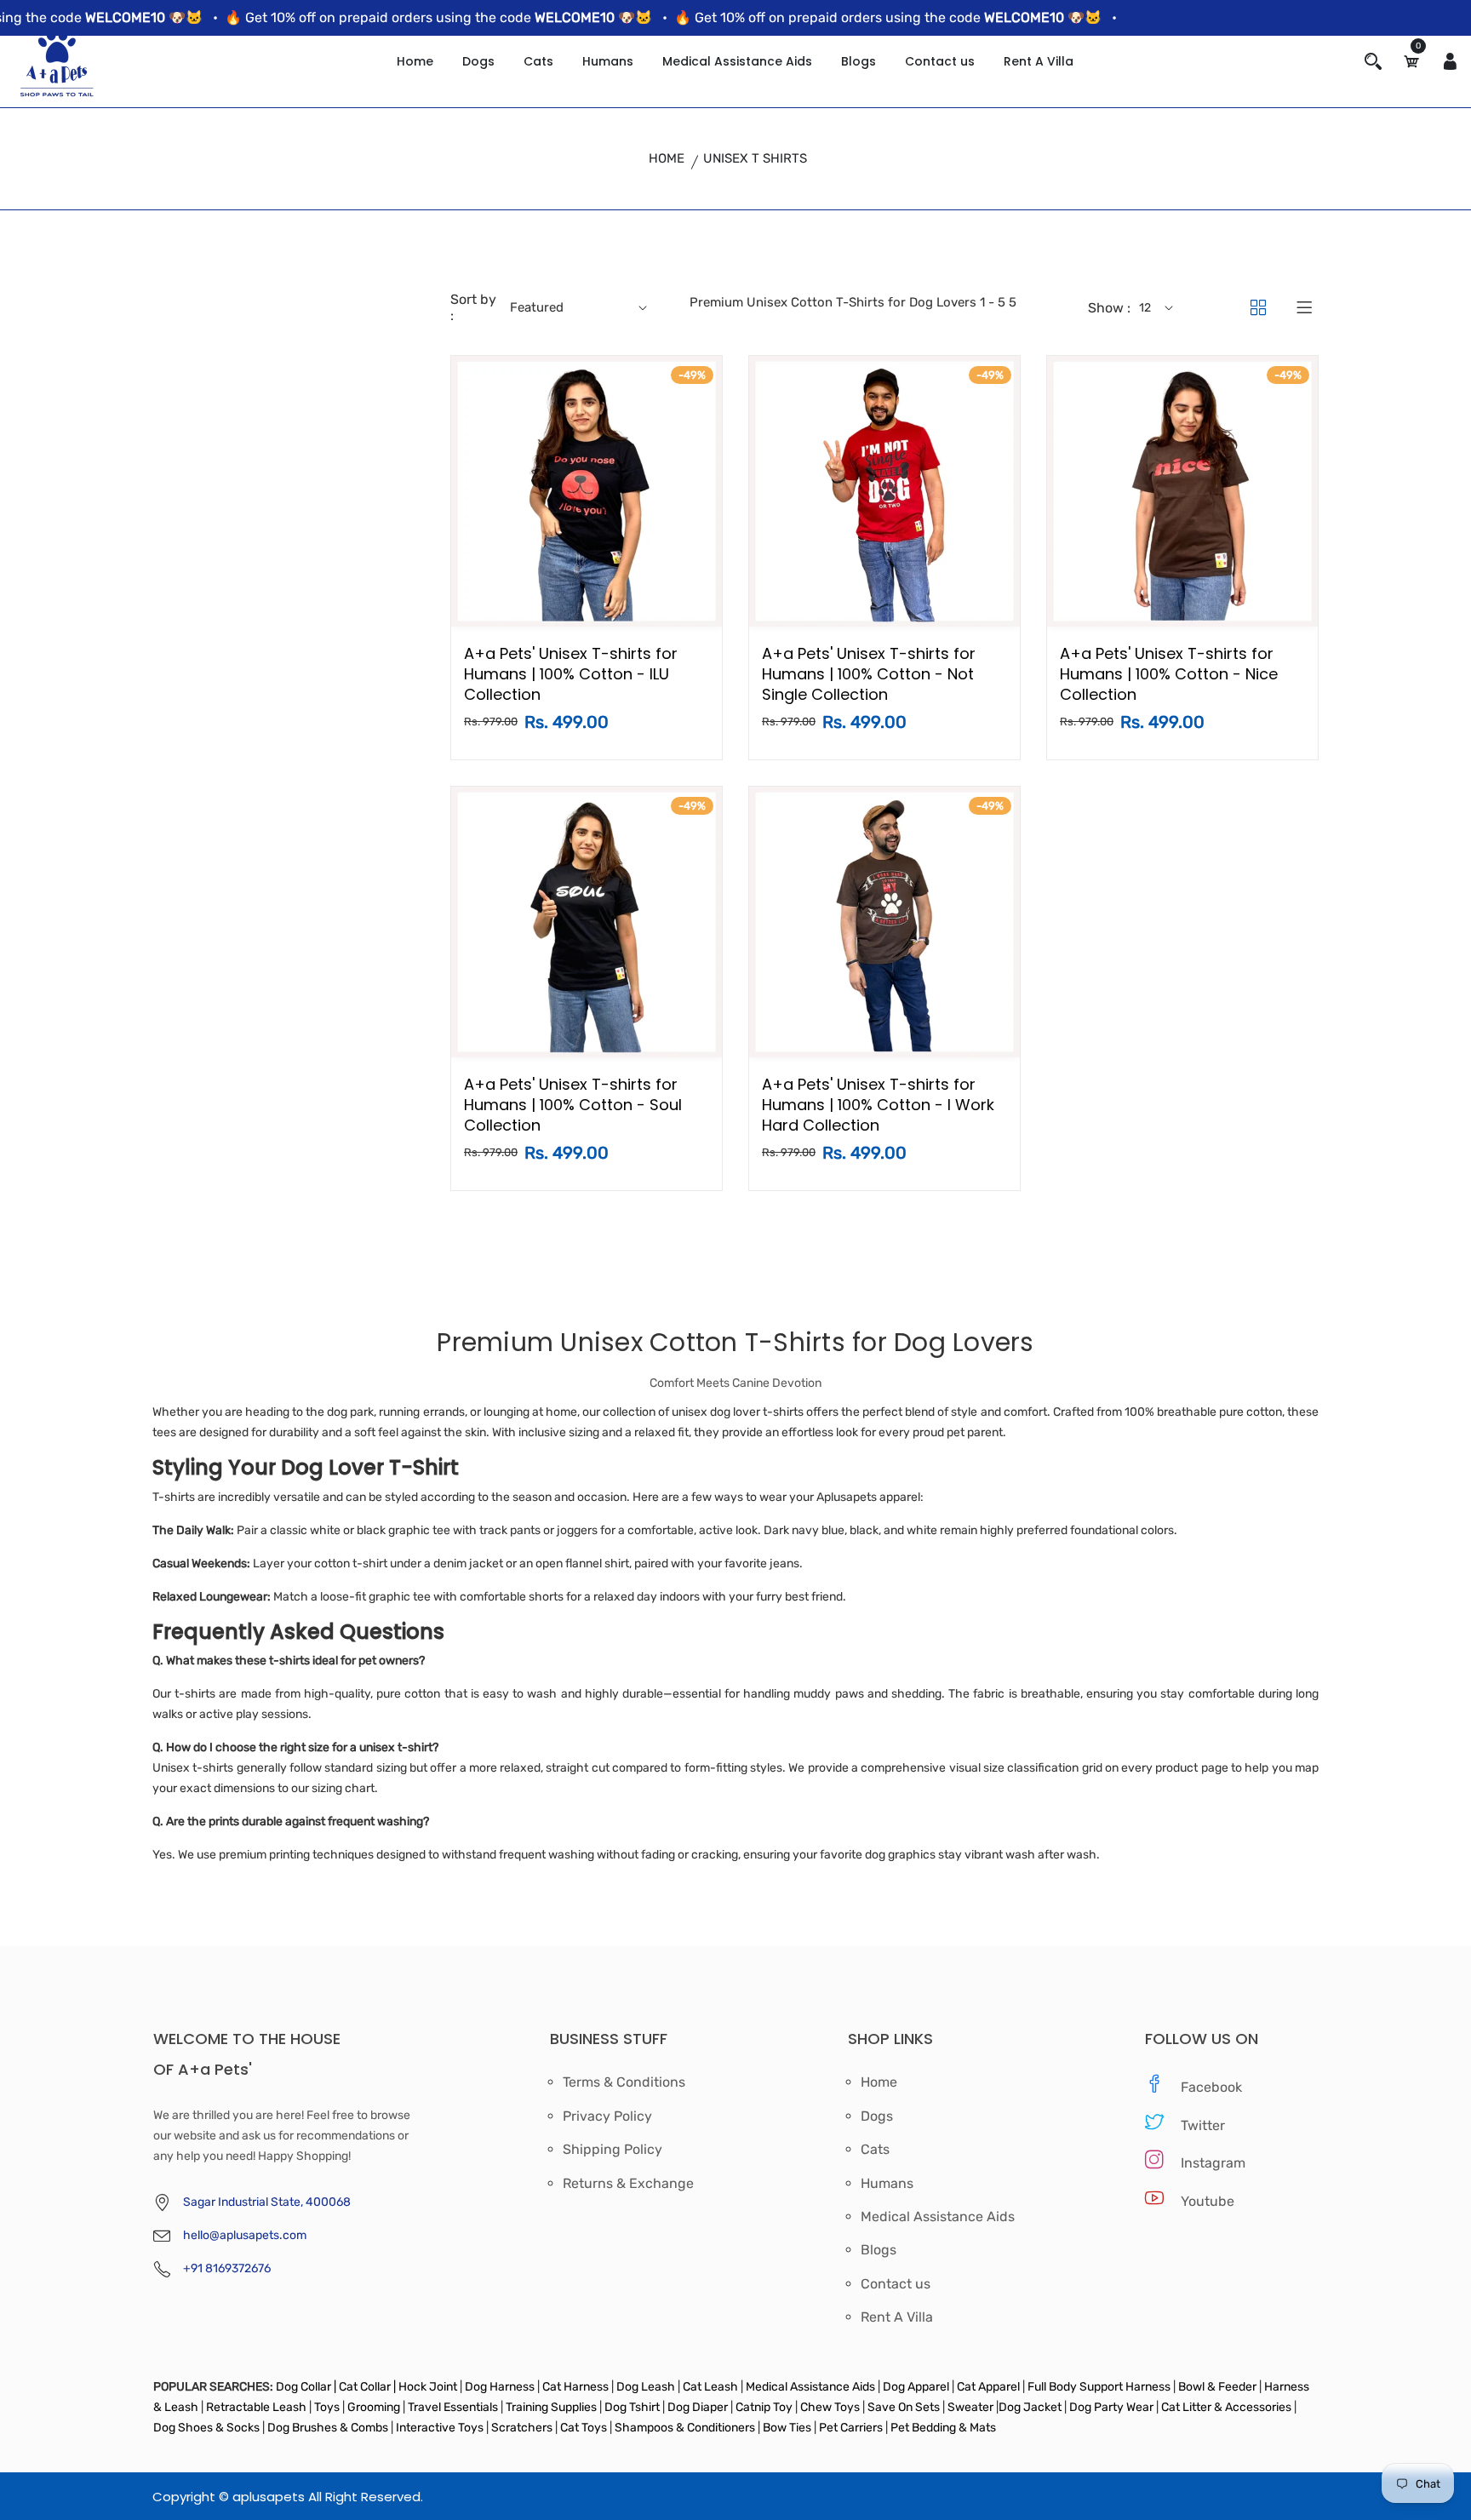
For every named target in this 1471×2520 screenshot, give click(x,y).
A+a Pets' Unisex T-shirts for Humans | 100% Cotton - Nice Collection (1169, 674)
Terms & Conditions (624, 2082)
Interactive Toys (441, 2428)
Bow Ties (787, 2428)
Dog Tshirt (633, 2407)
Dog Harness (498, 2387)
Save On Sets (904, 2407)
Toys (327, 2407)
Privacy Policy (607, 2116)
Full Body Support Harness (1098, 2387)
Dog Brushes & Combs (328, 2428)
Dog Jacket (1030, 2407)
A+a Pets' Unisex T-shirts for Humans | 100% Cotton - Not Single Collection (869, 674)
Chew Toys (830, 2407)
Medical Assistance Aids (737, 61)
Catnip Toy (764, 2407)
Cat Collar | (366, 2387)
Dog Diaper (696, 2407)
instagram (1213, 2163)
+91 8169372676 (227, 2268)
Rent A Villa (1039, 61)
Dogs (478, 61)
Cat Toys (585, 2428)
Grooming (374, 2407)
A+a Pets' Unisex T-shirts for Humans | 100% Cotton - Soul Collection (573, 1105)
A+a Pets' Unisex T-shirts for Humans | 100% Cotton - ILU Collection (571, 674)
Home (415, 61)
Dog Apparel (916, 2387)
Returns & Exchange (628, 2184)
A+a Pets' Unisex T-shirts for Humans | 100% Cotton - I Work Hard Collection (878, 1105)
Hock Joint (428, 2387)
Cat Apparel (990, 2387)
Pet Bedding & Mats (943, 2428)
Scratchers (522, 2428)
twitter (1203, 2125)
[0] (1411, 62)
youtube (1208, 2201)
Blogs (859, 61)
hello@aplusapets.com (245, 2235)
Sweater (969, 2407)
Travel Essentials (454, 2407)
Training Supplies (551, 2407)
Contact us (940, 61)
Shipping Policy (612, 2150)
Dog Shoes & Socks (208, 2428)
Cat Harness (577, 2387)
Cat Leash (712, 2387)
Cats (538, 61)
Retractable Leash (256, 2407)
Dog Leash (646, 2387)
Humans (608, 61)
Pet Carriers (852, 2428)
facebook (1211, 2087)
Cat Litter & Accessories (1228, 2407)
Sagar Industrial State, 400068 (267, 2202)
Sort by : (473, 307)
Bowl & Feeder (1217, 2387)
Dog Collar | (306, 2387)
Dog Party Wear (1111, 2407)
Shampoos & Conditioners (684, 2428)
